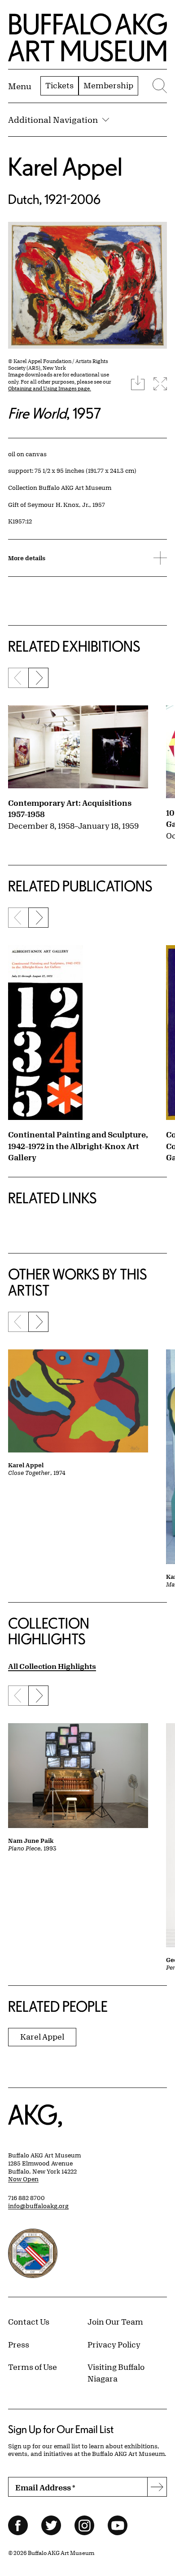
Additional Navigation (53, 120)
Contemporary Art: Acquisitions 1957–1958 (70, 808)
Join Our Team (115, 2321)
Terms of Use (33, 2367)
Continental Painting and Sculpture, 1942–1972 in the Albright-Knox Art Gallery (78, 1146)
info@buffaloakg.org (38, 2206)
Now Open (23, 2179)
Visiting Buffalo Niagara (116, 2373)
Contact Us (29, 2321)
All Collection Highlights (52, 1666)
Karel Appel (65, 166)
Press (19, 2344)
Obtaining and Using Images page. (50, 388)
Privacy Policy (114, 2344)
